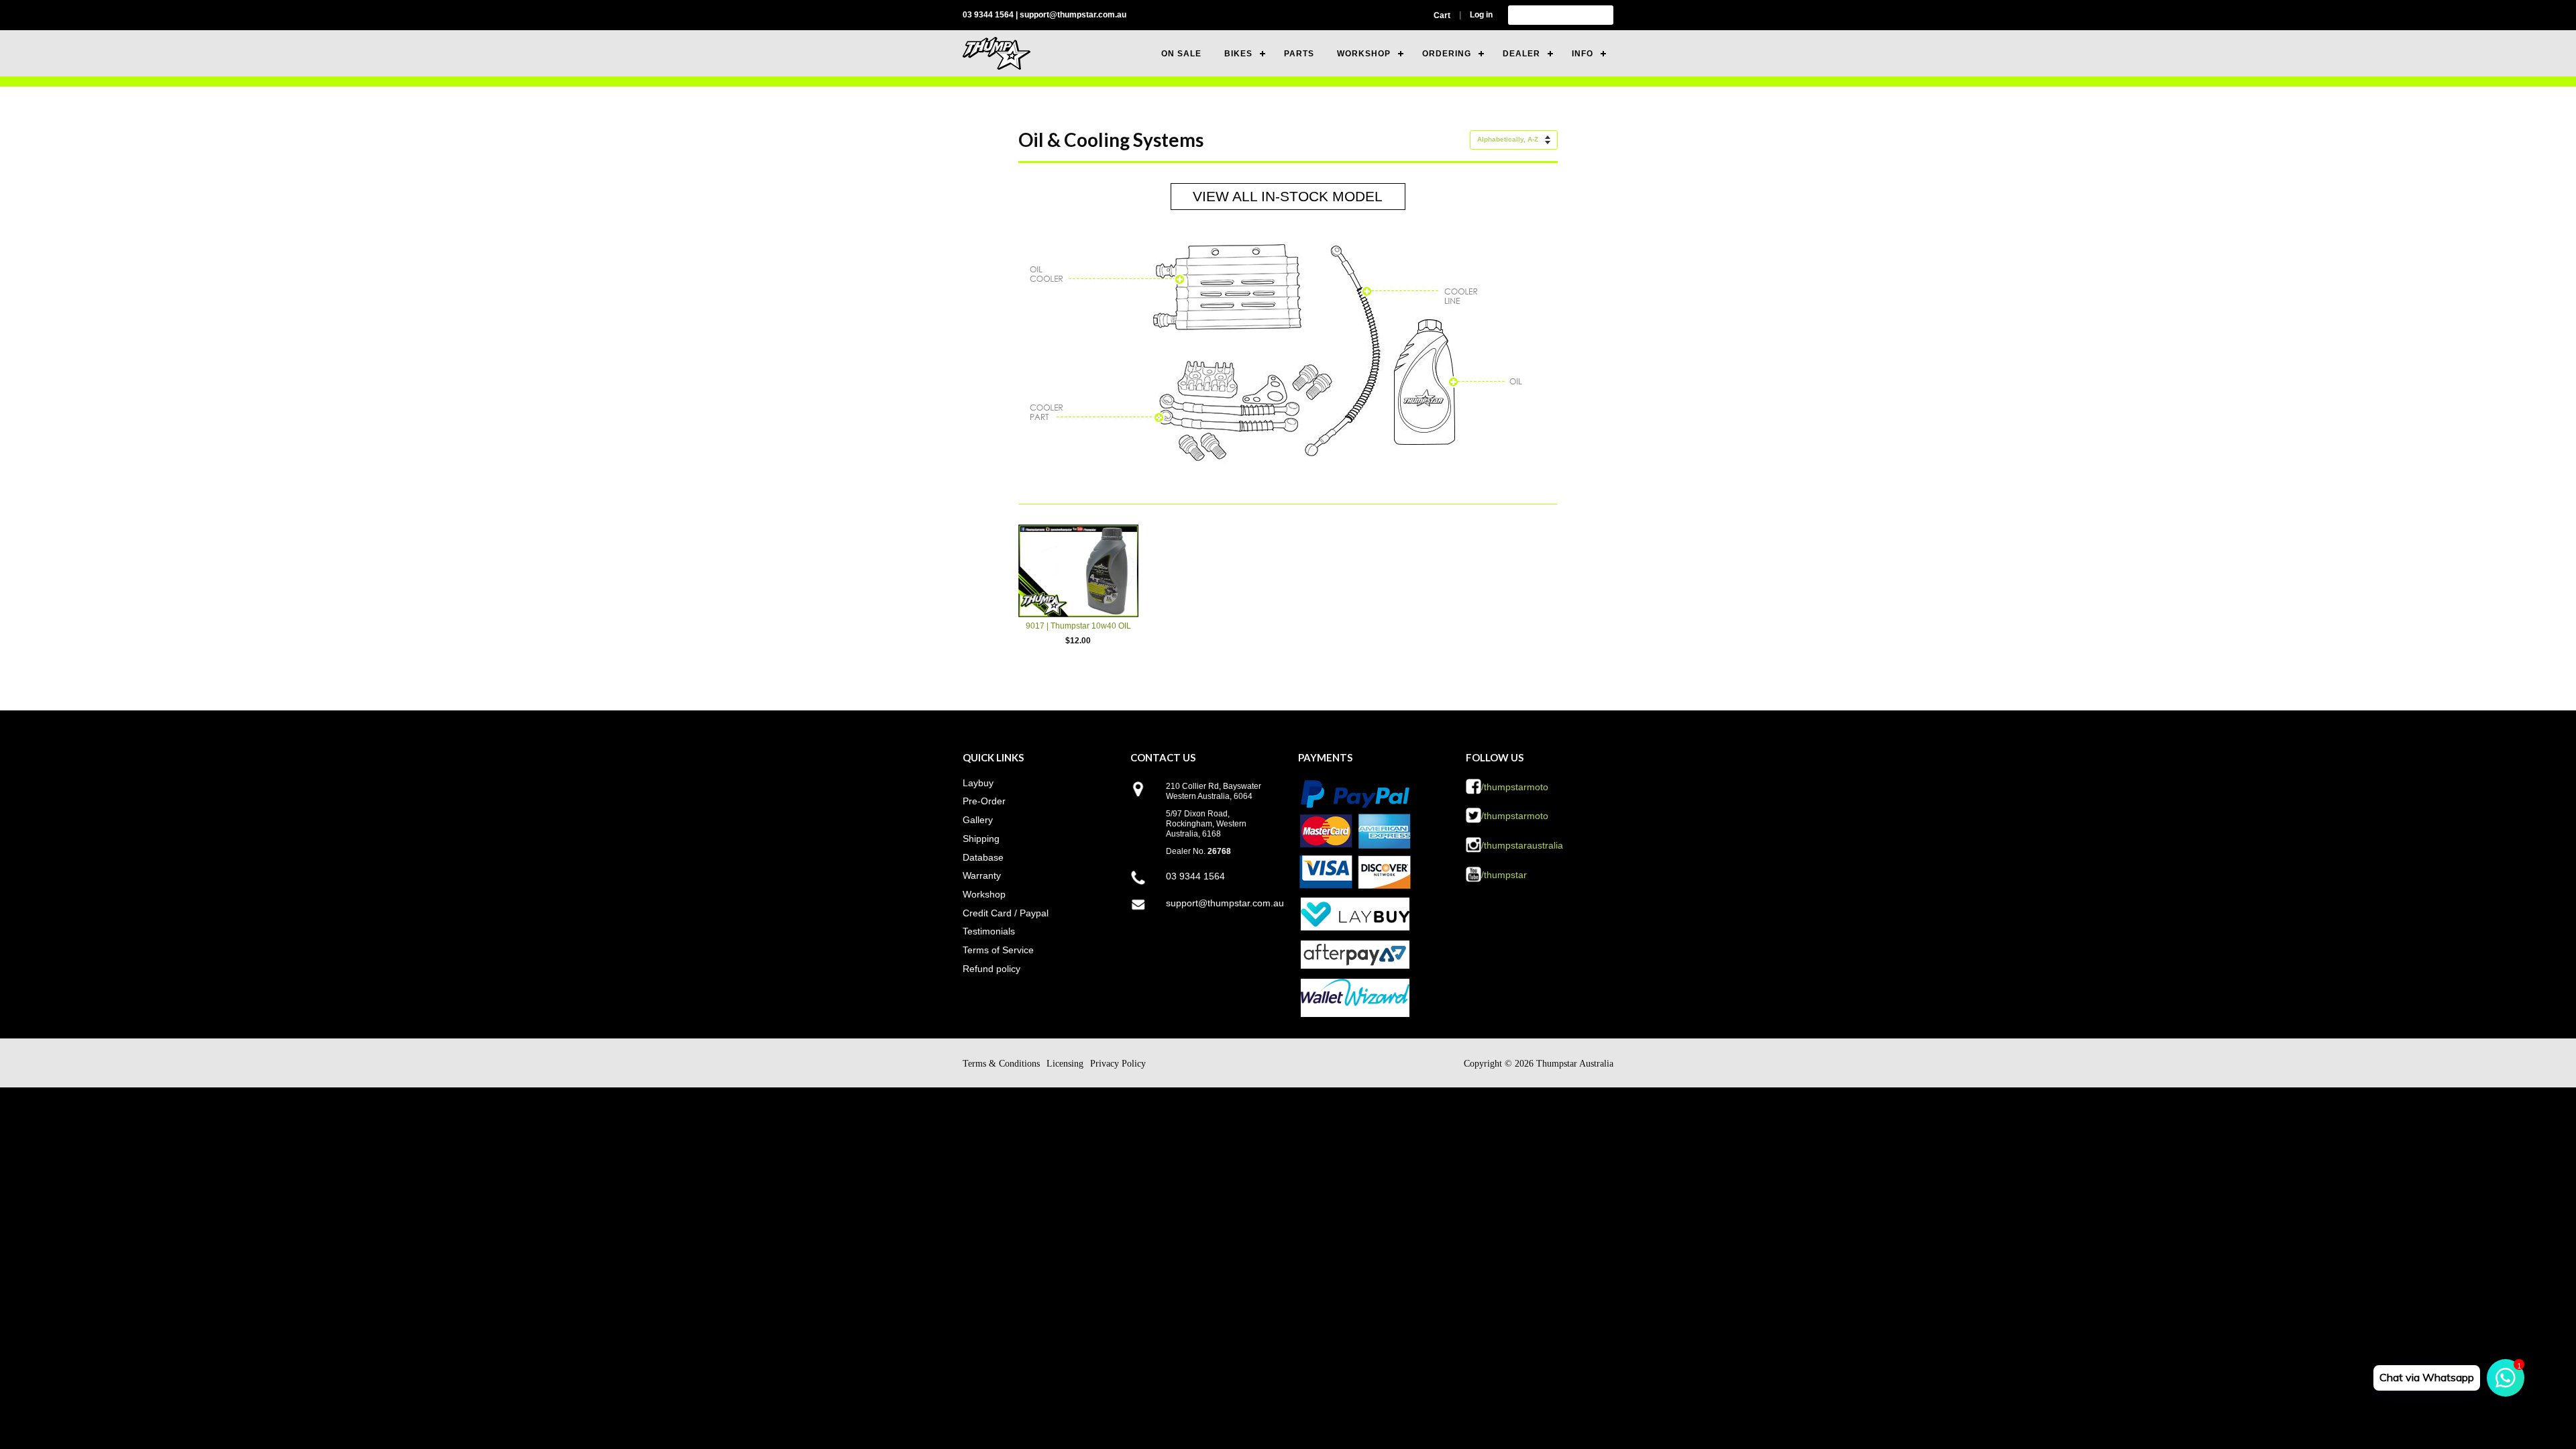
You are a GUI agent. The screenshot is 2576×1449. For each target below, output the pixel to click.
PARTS (1299, 54)
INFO (1582, 54)
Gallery (978, 820)
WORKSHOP (1364, 54)
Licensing (1065, 1064)
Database (983, 857)
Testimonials (989, 931)
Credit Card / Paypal (1006, 913)
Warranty (982, 875)
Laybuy (978, 783)
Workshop (984, 894)
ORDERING (1447, 54)
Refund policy (991, 969)
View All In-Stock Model (1288, 196)
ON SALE (1181, 54)
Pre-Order (984, 801)
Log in (1481, 15)
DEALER (1521, 54)
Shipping (981, 839)
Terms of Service (998, 950)
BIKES (1238, 54)
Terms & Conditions (1001, 1064)
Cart (1442, 15)
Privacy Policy (1118, 1064)
